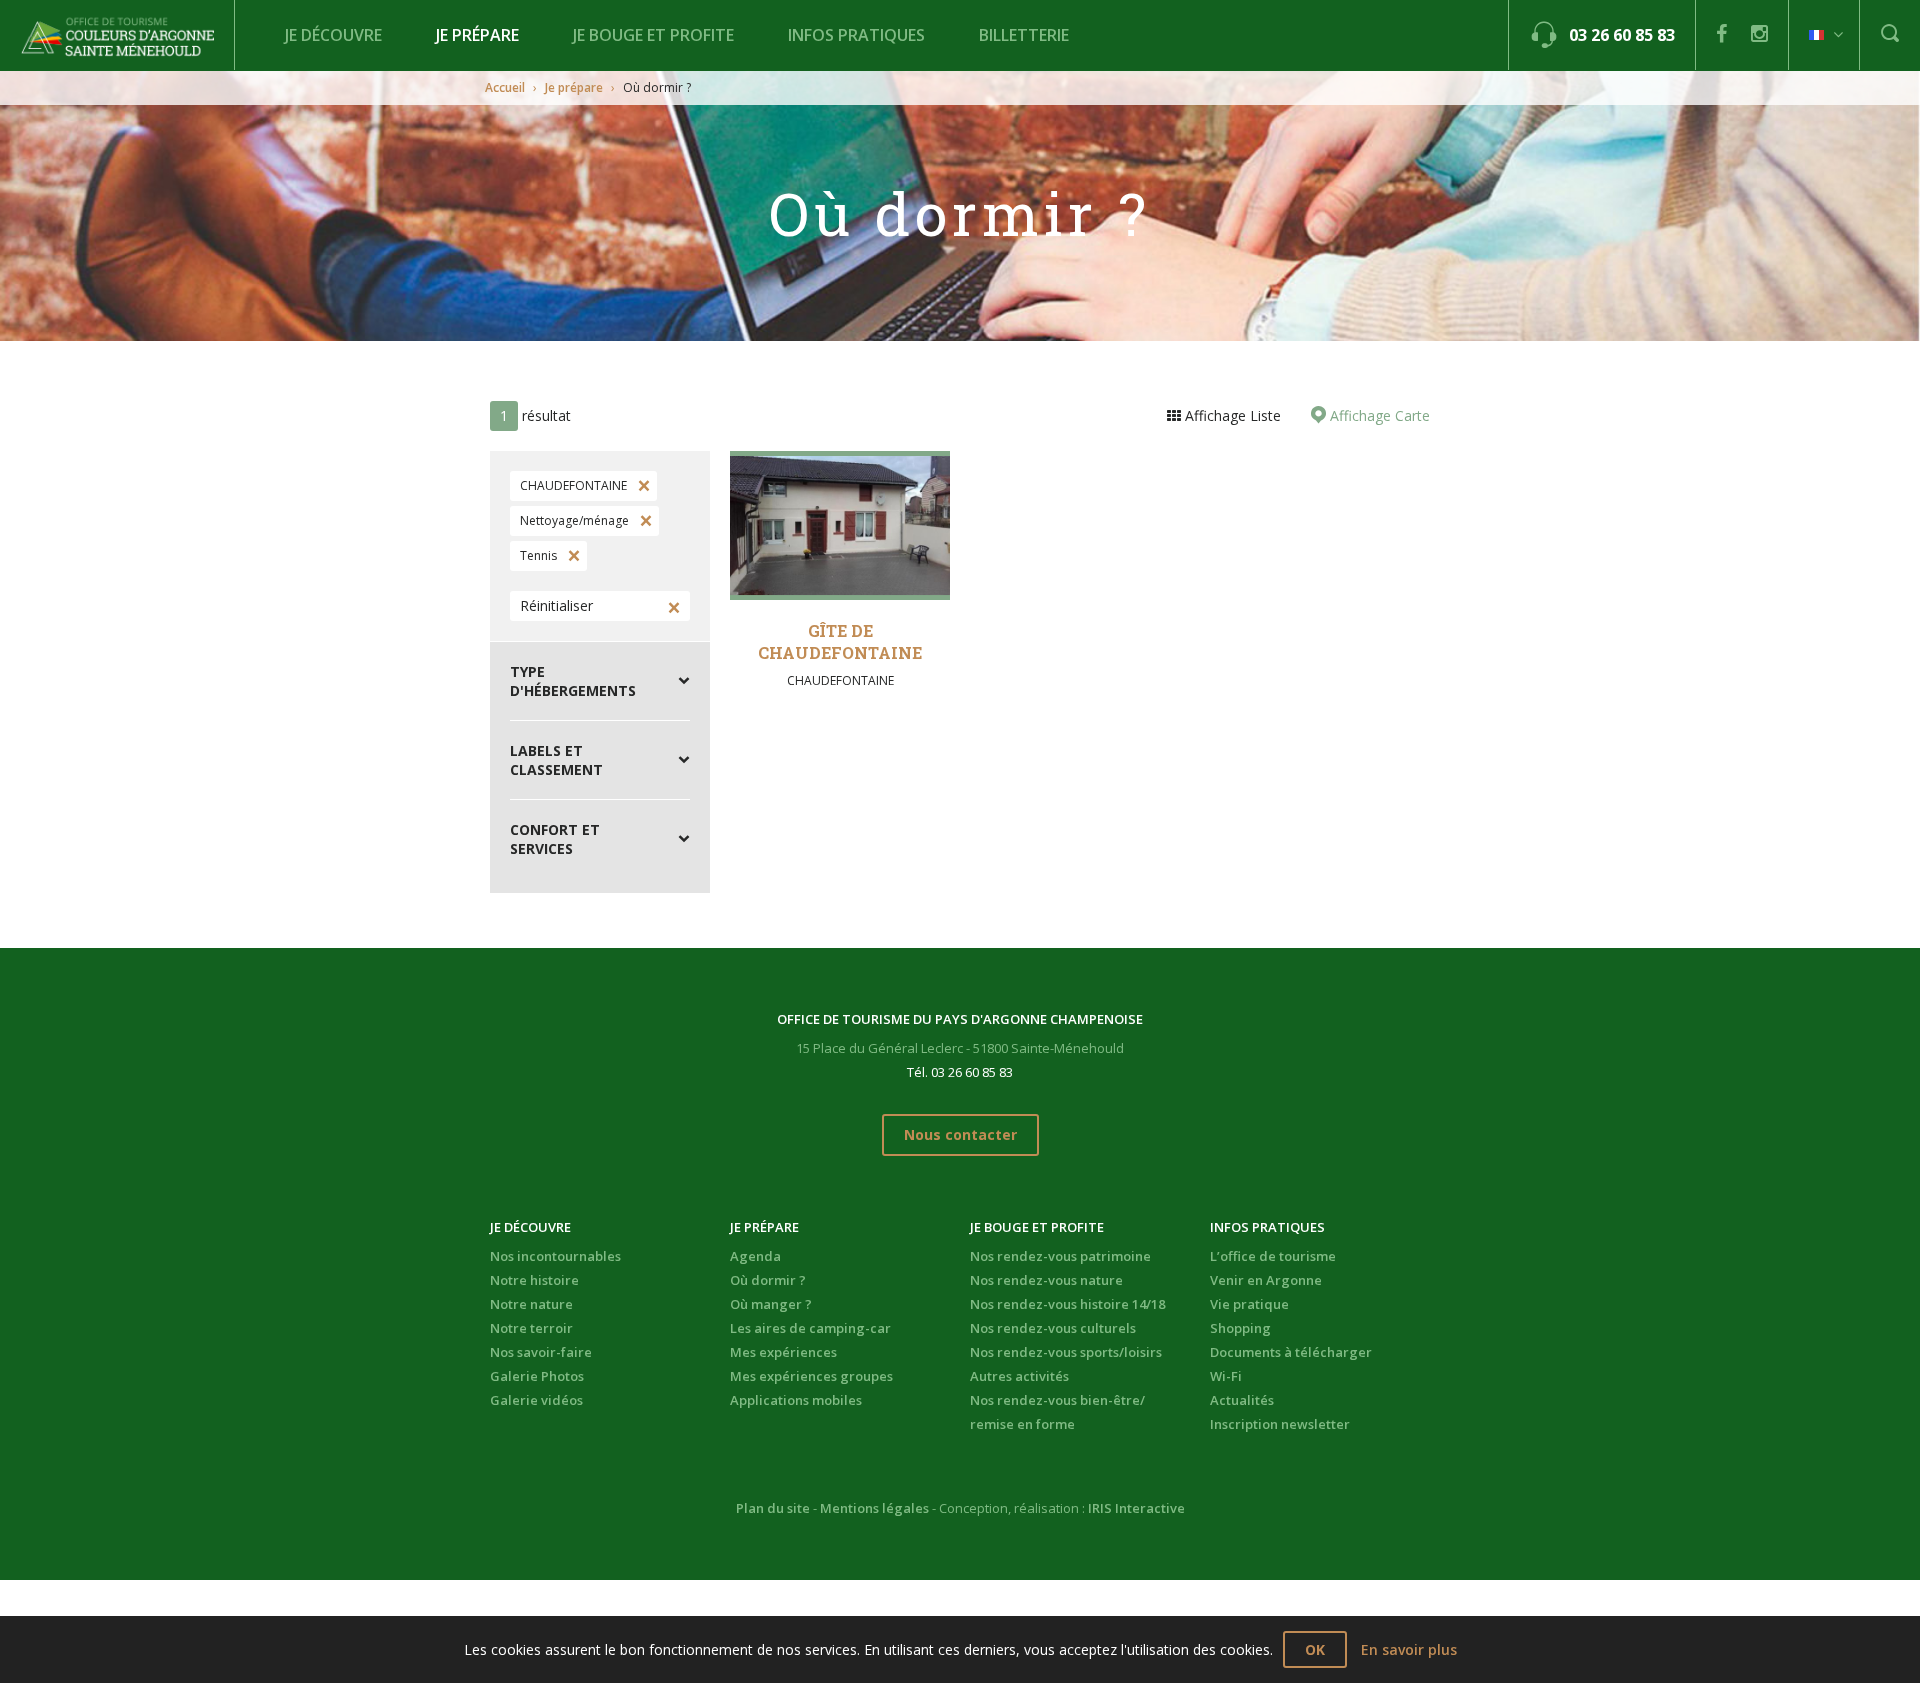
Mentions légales (874, 1508)
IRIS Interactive (1136, 1508)
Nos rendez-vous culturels (1053, 1328)
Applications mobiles (796, 1400)
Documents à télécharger (1291, 1352)
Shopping (1240, 1328)
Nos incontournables (555, 1256)
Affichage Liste (1231, 415)
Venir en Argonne (1266, 1280)
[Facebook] (1721, 34)
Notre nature (531, 1304)
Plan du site (773, 1508)
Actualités (1242, 1400)
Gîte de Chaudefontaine (840, 641)
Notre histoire (534, 1280)
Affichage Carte (1378, 415)
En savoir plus (1409, 1649)
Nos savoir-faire (541, 1352)
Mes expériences (783, 1352)
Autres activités (1019, 1376)
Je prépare (477, 35)
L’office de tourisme (1273, 1256)
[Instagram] (1759, 34)
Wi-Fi (1226, 1376)
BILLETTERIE (1024, 35)
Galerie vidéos (536, 1400)
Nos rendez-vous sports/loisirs (1066, 1352)
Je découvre (333, 35)
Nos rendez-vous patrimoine (1060, 1256)
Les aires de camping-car (810, 1328)
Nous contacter (960, 1134)
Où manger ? (771, 1304)
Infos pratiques (856, 35)
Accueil (505, 87)
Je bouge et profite (653, 35)
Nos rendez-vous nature (1046, 1280)
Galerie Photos (537, 1376)
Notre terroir (531, 1328)
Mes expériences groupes (811, 1376)
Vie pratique (1249, 1304)
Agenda (755, 1256)
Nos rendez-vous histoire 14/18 (1067, 1304)
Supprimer (642, 486)
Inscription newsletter (1280, 1424)
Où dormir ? (768, 1280)
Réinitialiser (556, 605)
